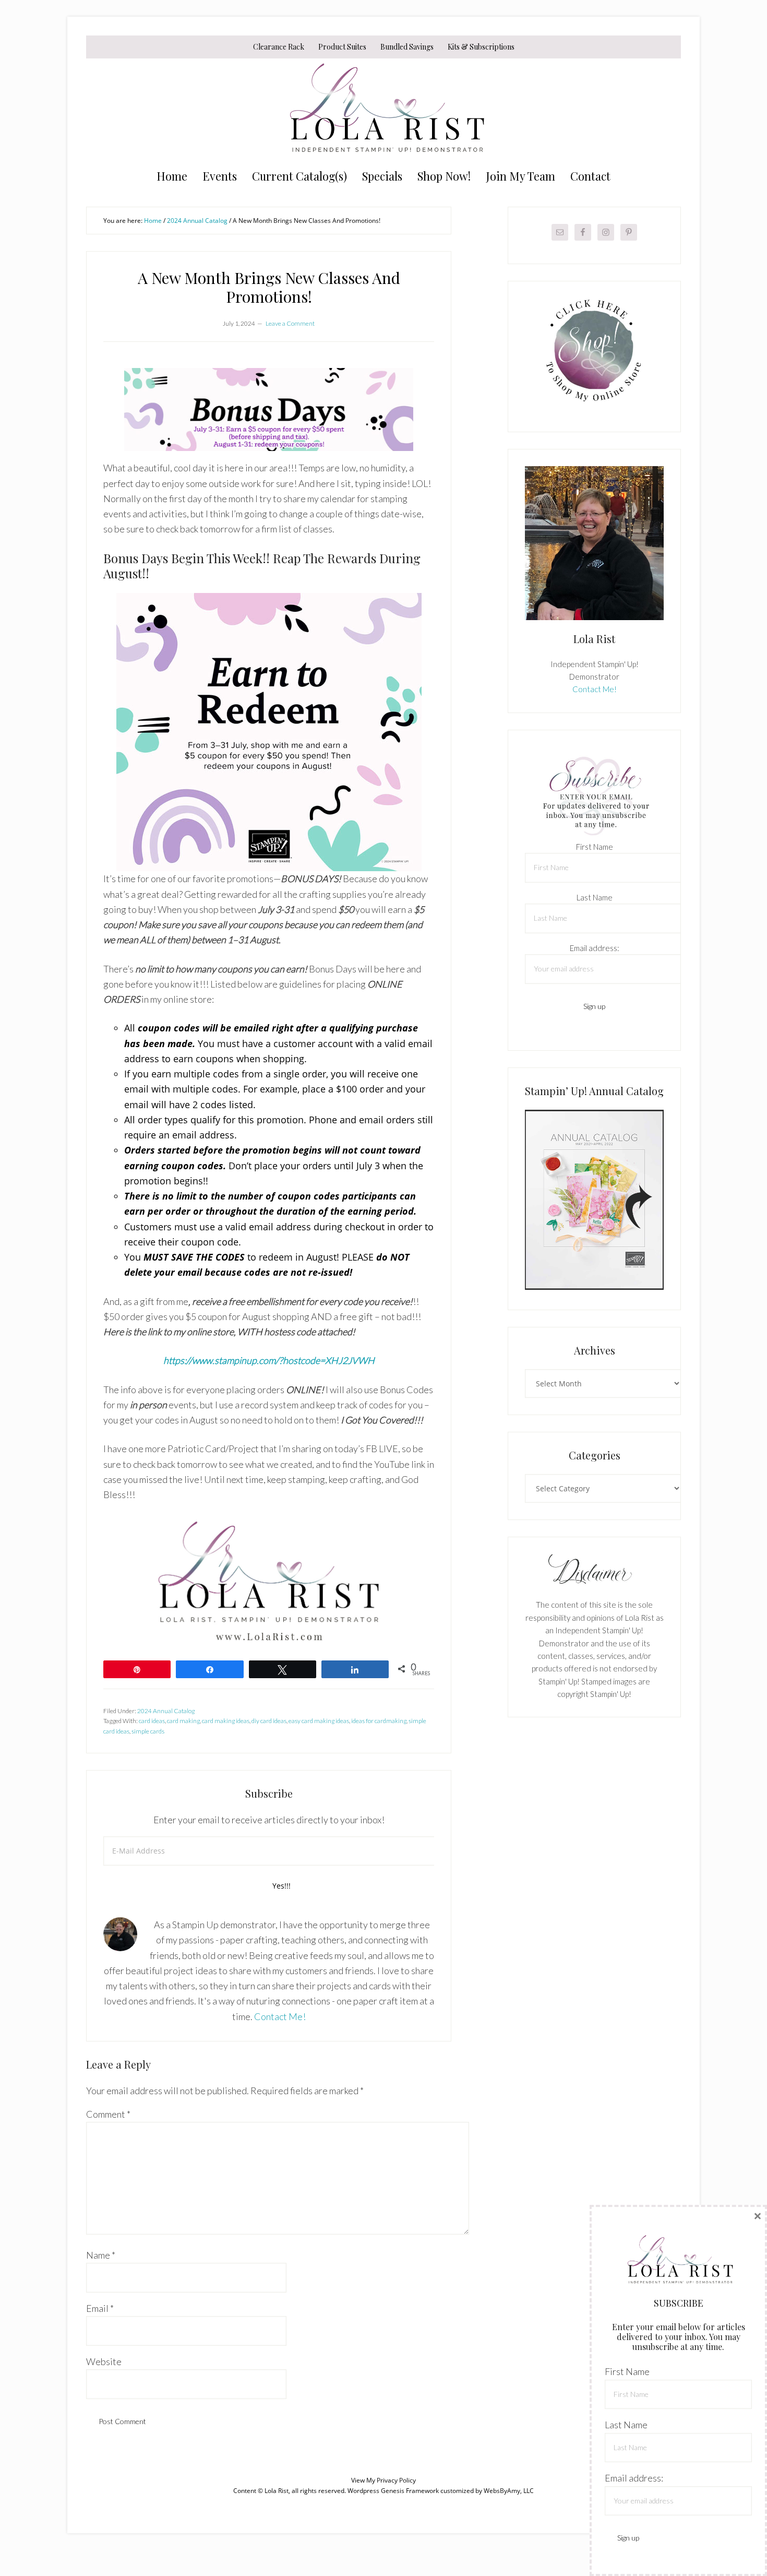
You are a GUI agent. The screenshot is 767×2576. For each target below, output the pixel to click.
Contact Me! (280, 2016)
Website (104, 2361)
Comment (108, 2114)
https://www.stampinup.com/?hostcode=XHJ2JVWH (269, 1360)
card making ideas (226, 1721)
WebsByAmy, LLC (509, 2491)
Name (101, 2255)
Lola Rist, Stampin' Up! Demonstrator (383, 111)
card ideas (152, 1721)
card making (183, 1721)
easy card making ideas (319, 1721)
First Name (595, 847)
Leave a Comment (290, 323)
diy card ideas (269, 1721)
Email (100, 2308)
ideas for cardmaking (379, 1721)
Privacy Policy (396, 2480)
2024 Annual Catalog (166, 1711)
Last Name (595, 897)
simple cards (148, 1731)
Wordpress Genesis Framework (393, 2491)
